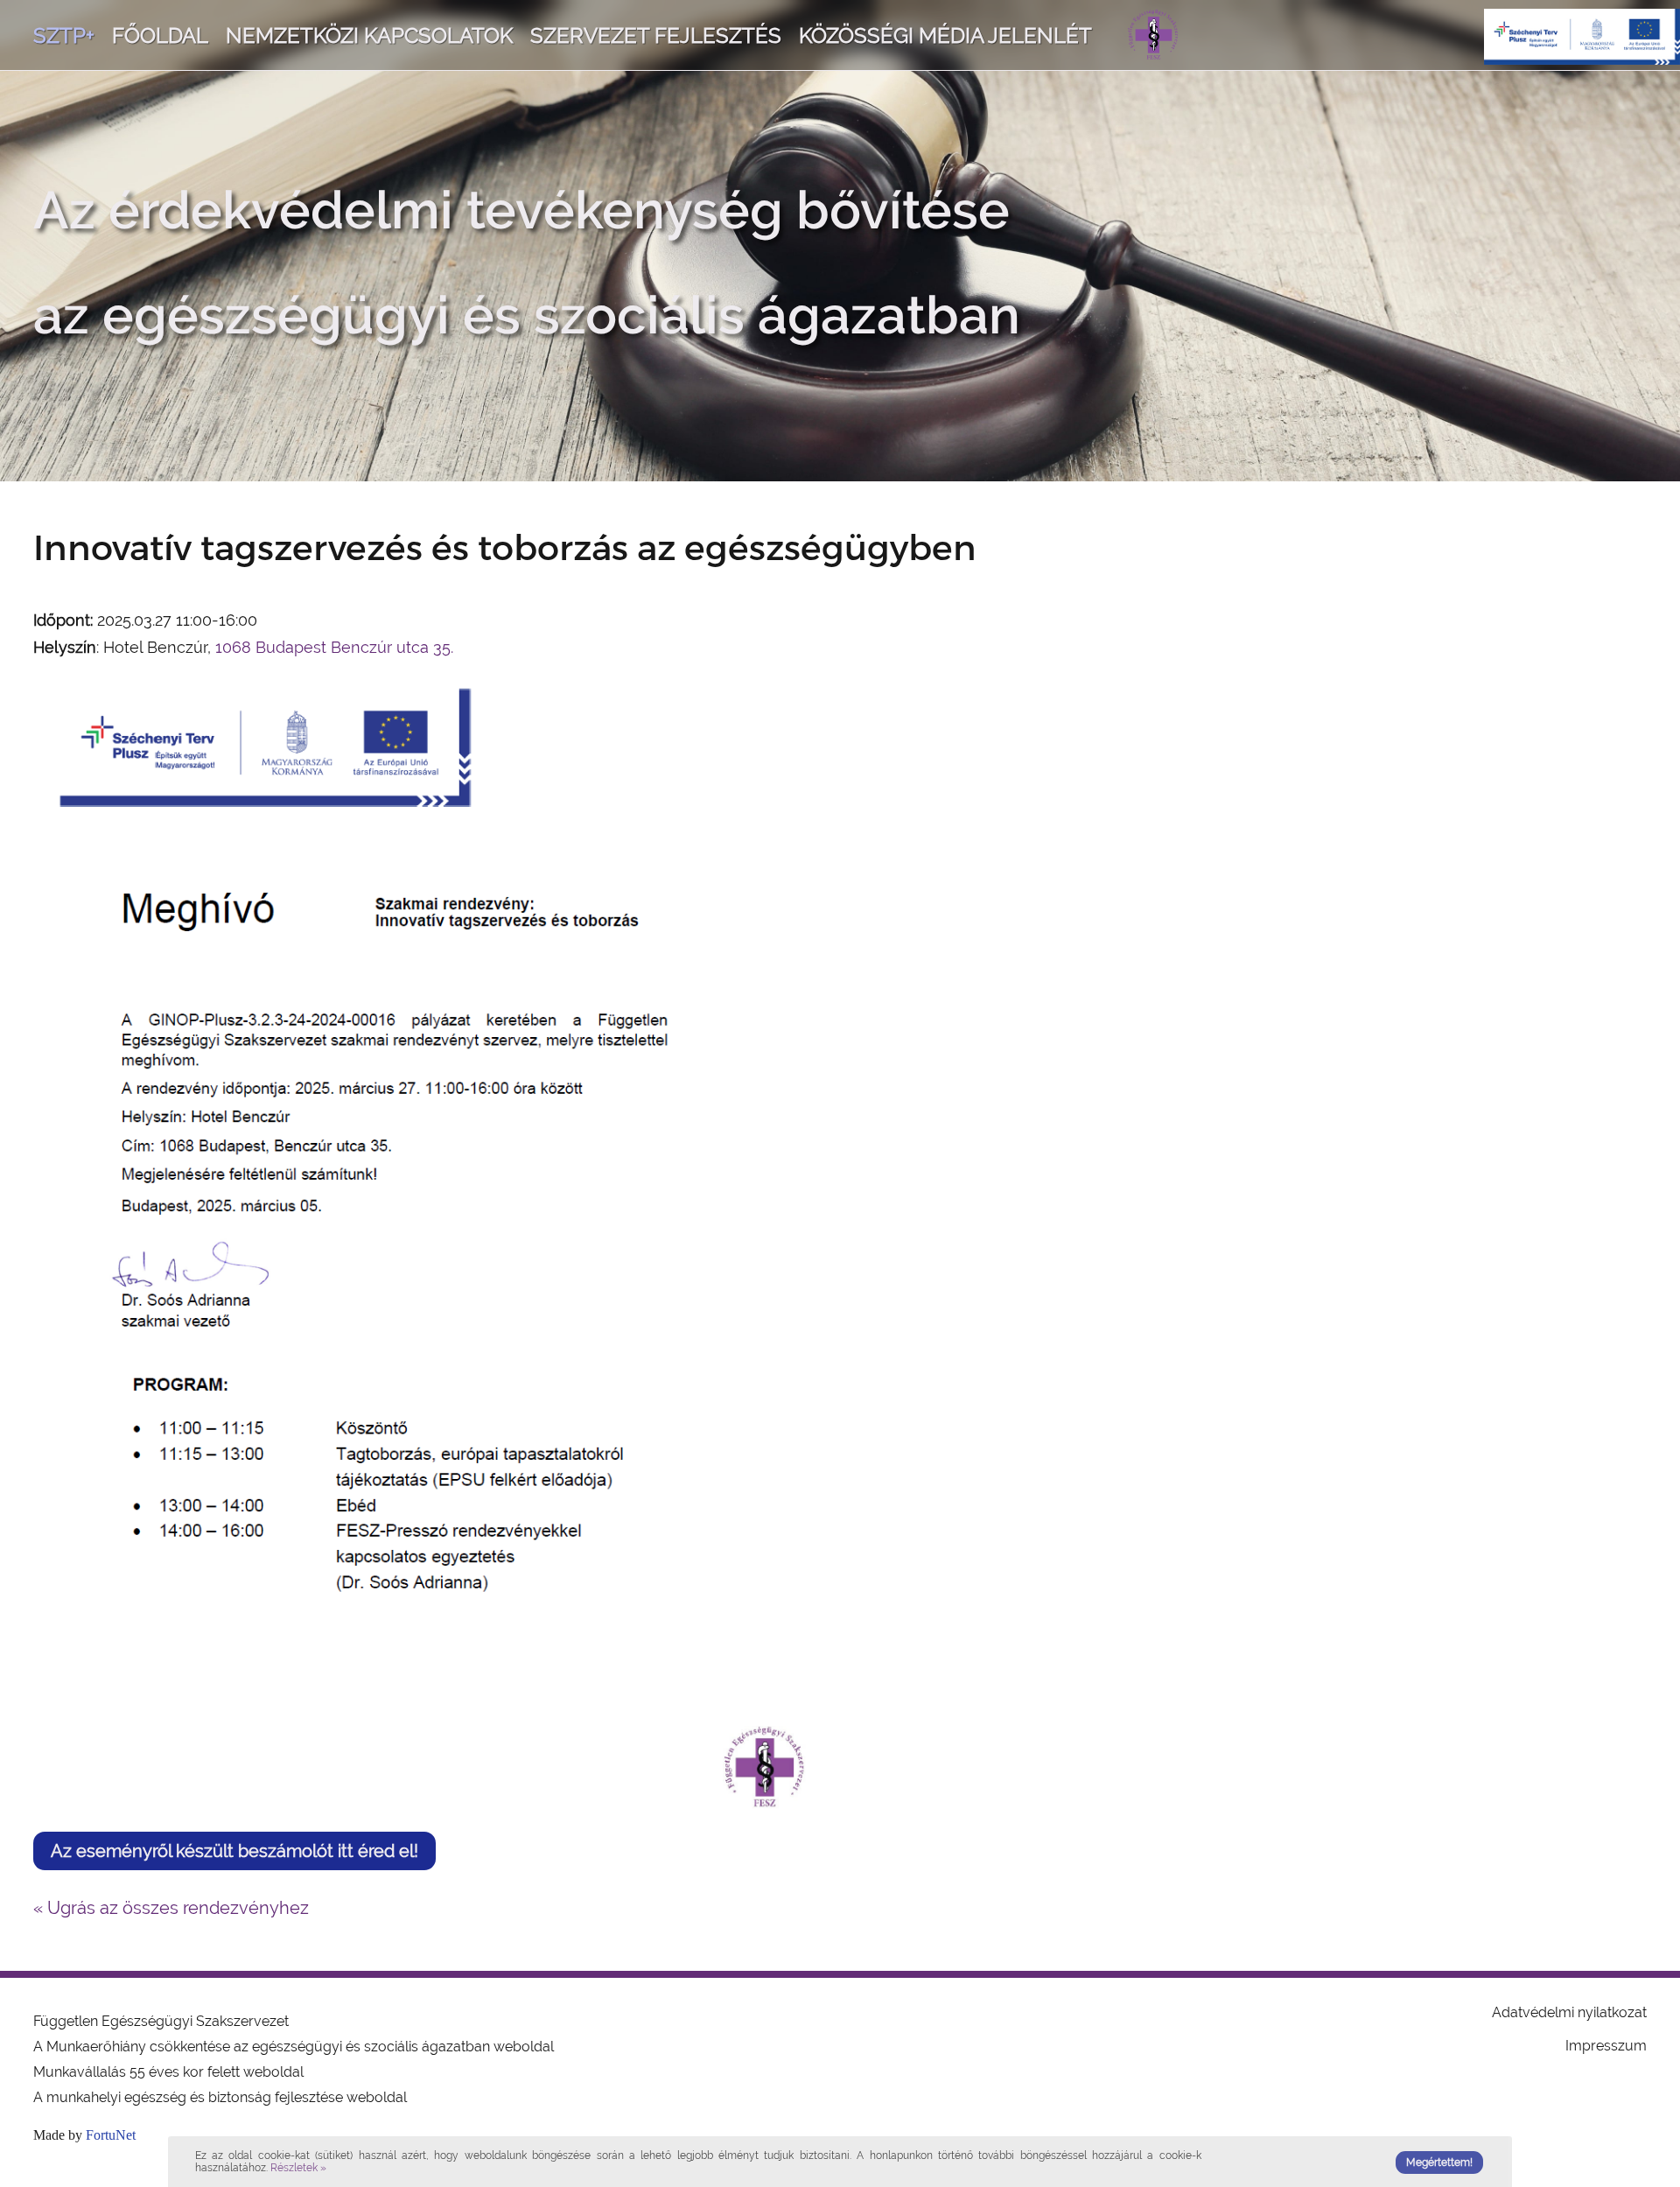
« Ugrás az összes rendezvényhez (171, 1908)
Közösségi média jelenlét (945, 35)
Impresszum (1606, 2046)
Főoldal (160, 35)
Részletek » (298, 2168)
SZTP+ (64, 35)
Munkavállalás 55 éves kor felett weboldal (168, 2072)
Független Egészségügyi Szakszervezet (161, 2021)
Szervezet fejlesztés (656, 35)
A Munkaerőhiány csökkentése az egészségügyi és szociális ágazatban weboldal (294, 2047)
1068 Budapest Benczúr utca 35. (334, 647)
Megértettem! (1439, 2162)
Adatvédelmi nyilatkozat (1569, 2012)
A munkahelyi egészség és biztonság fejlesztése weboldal (220, 2097)
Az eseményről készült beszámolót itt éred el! (234, 1851)
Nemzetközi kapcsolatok (369, 35)
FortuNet (111, 2135)
